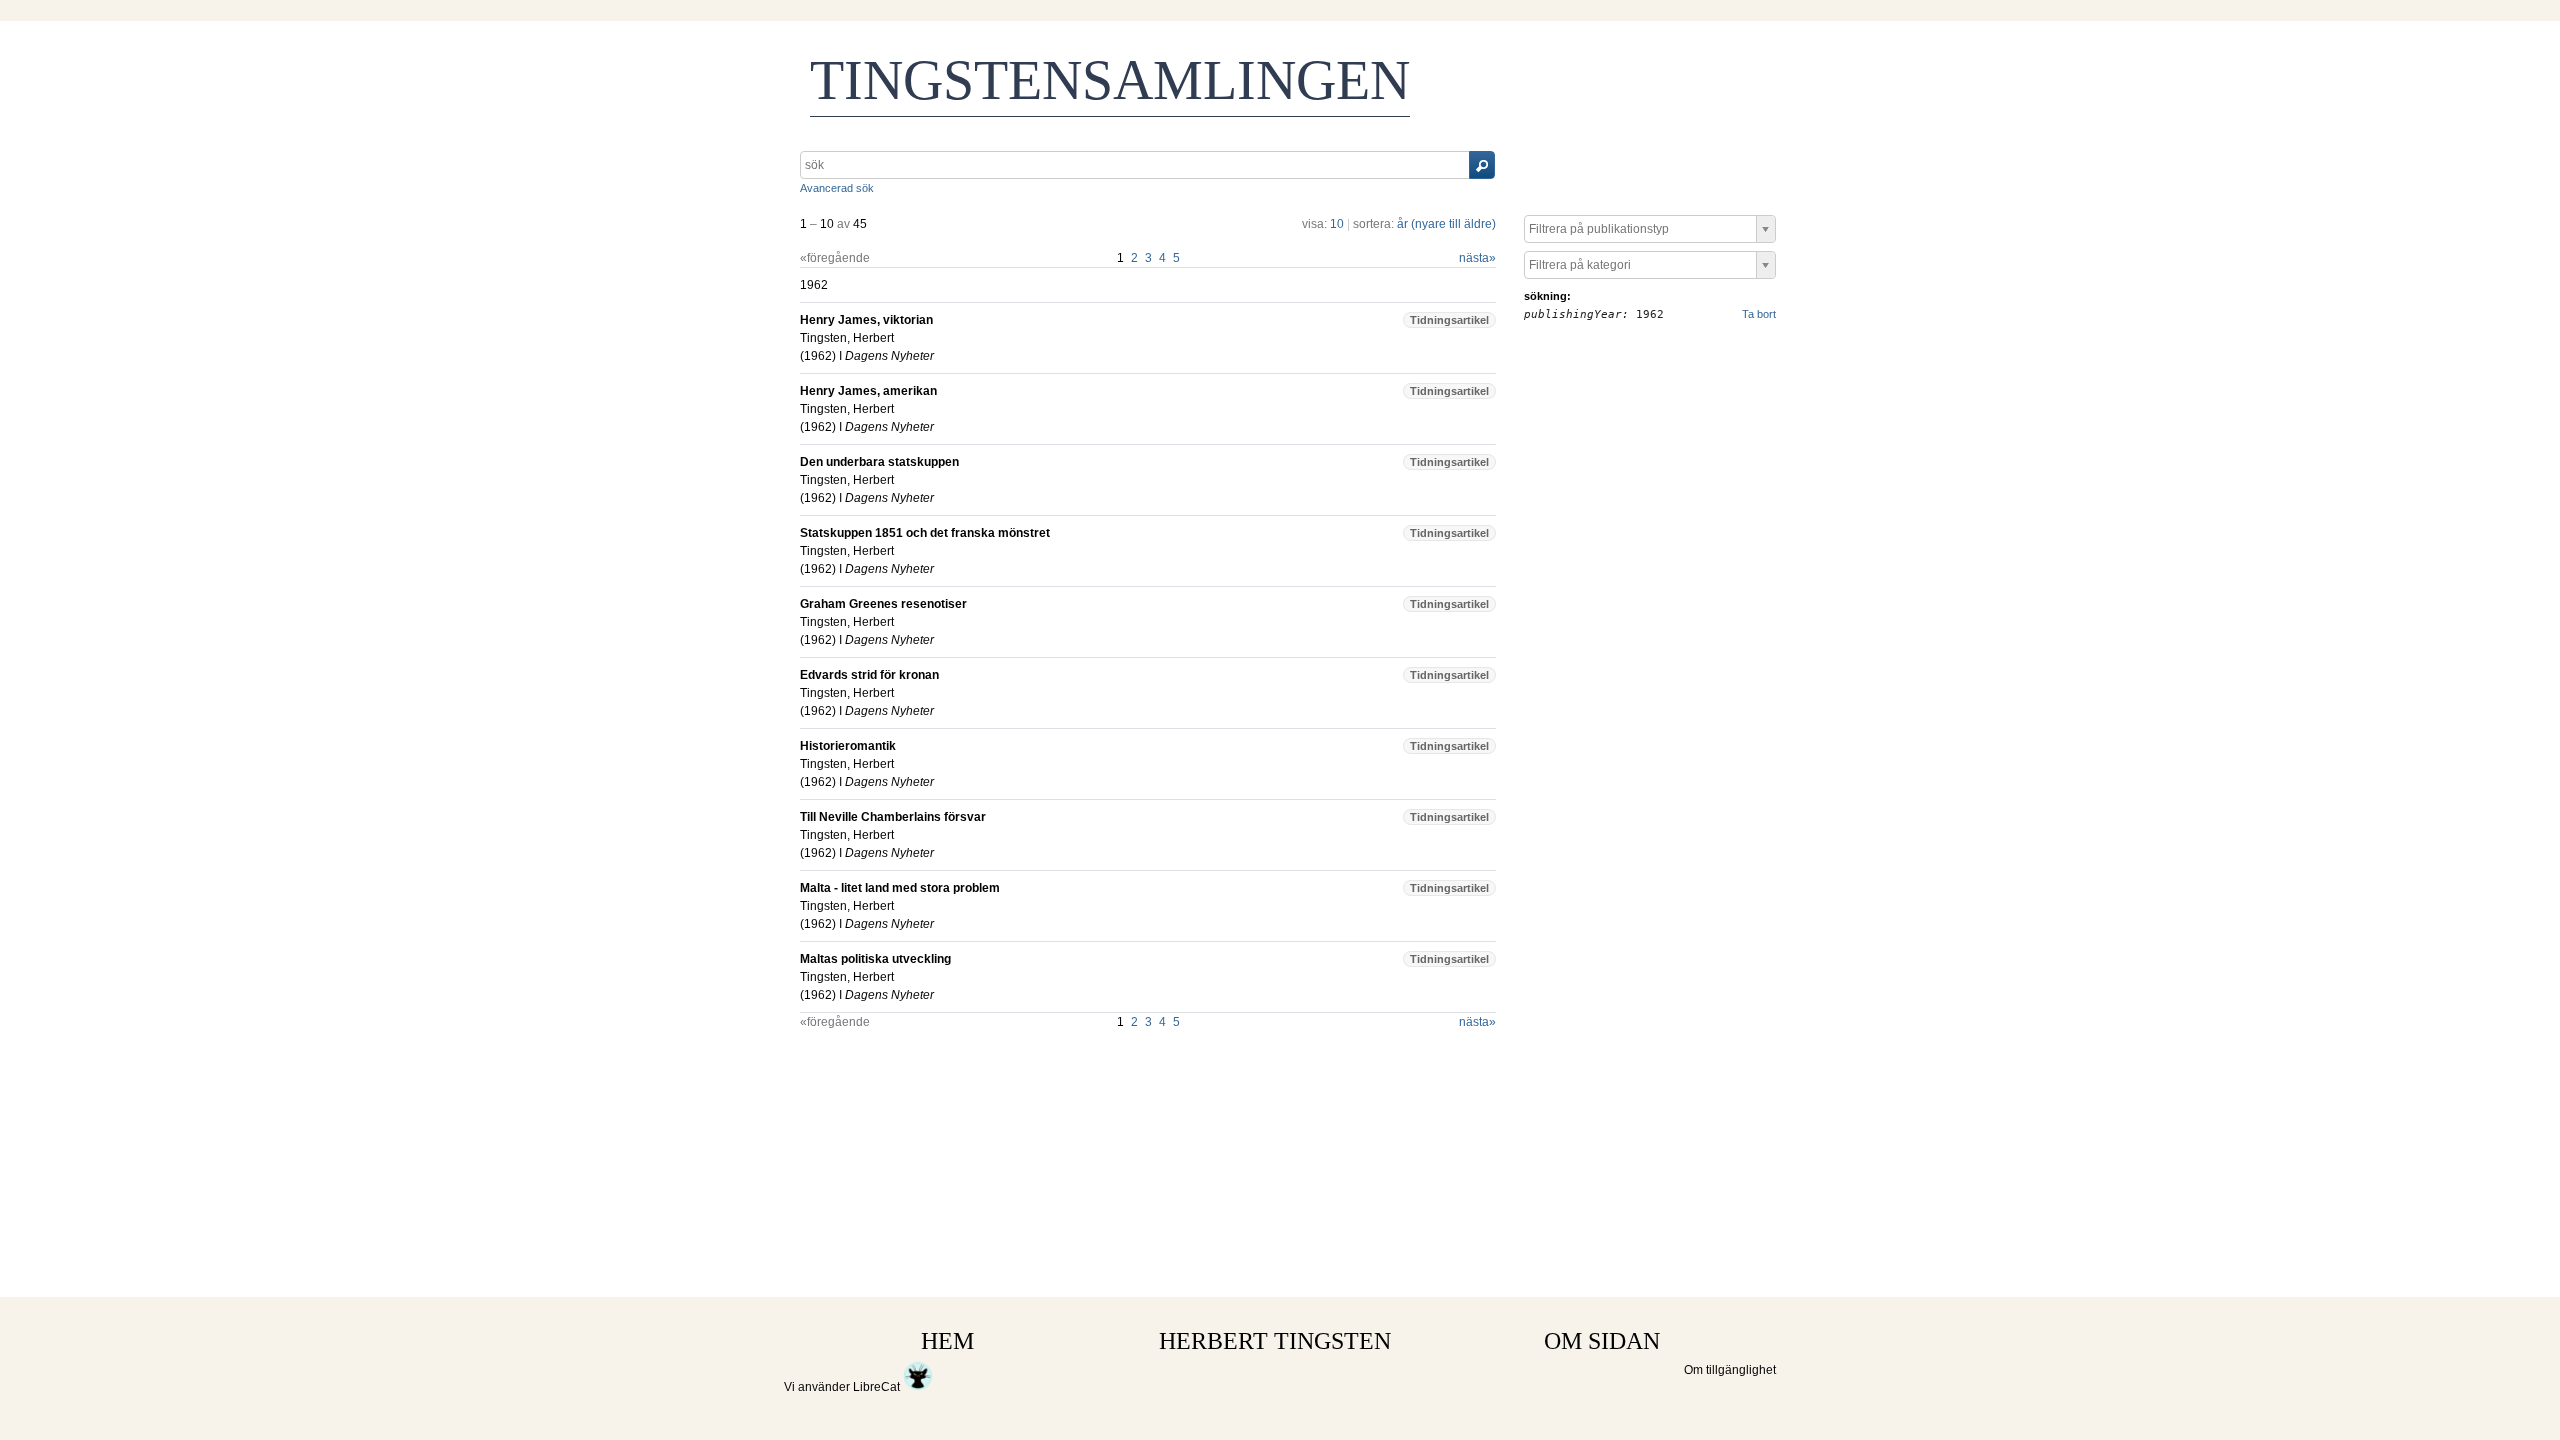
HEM (947, 1341)
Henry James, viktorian (866, 320)
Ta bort (1759, 314)
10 (1337, 224)
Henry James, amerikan (868, 391)
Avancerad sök (837, 188)
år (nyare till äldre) (1446, 224)
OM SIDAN (1602, 1341)
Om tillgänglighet (1730, 1370)
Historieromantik (848, 746)
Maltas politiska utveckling (875, 959)
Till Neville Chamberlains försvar (893, 817)
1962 (818, 356)
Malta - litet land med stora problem (900, 888)
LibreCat (878, 1387)
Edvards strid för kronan (869, 675)
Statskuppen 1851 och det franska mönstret (925, 533)
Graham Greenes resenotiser (883, 604)
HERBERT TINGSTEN (1275, 1341)
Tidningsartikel (1449, 320)
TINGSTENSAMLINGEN (1110, 80)
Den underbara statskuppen (879, 462)
